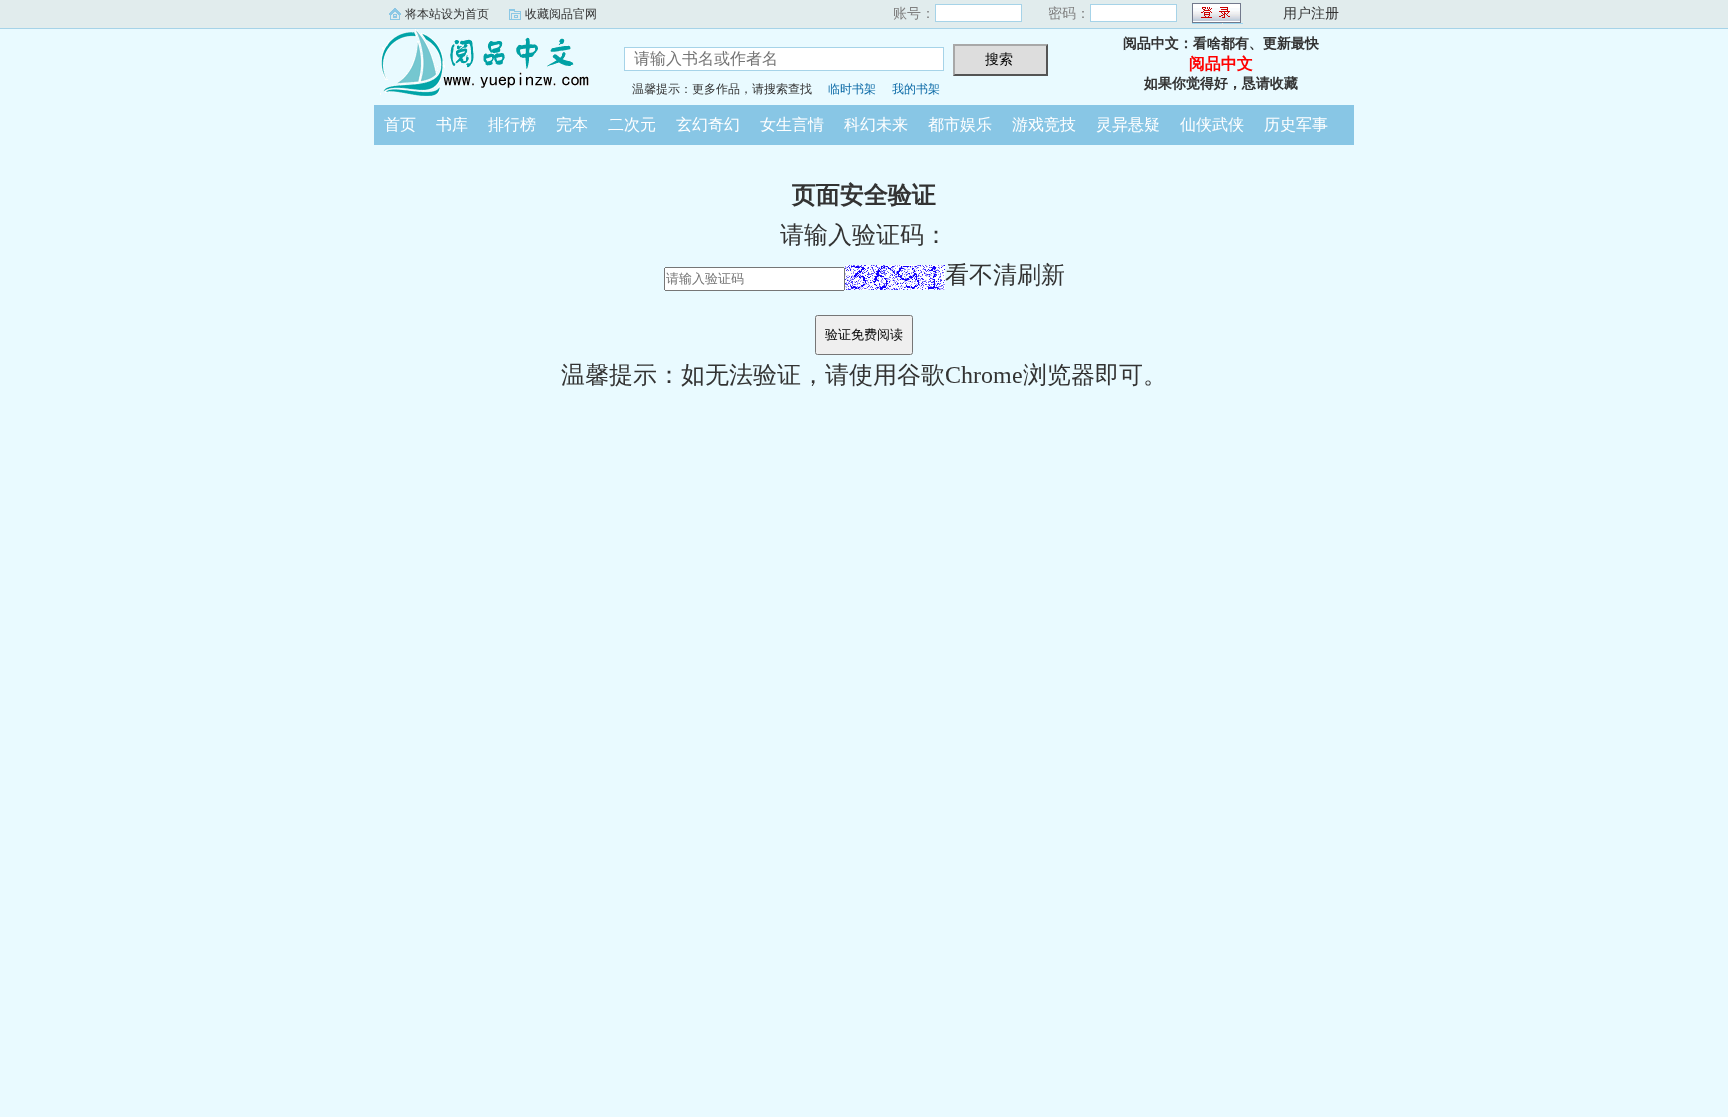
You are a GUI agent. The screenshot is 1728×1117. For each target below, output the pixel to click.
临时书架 (852, 89)
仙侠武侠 (1212, 124)
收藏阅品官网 (561, 14)
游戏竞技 (1044, 124)
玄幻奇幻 (708, 124)
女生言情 (792, 124)
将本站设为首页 (447, 14)
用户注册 (1311, 13)
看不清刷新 (1005, 275)
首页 (400, 124)
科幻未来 (876, 124)
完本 (572, 124)
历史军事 (1296, 124)
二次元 (632, 124)
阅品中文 (484, 64)
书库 (452, 124)
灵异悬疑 (1128, 124)
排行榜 (512, 124)
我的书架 (916, 89)
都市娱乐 (960, 124)
